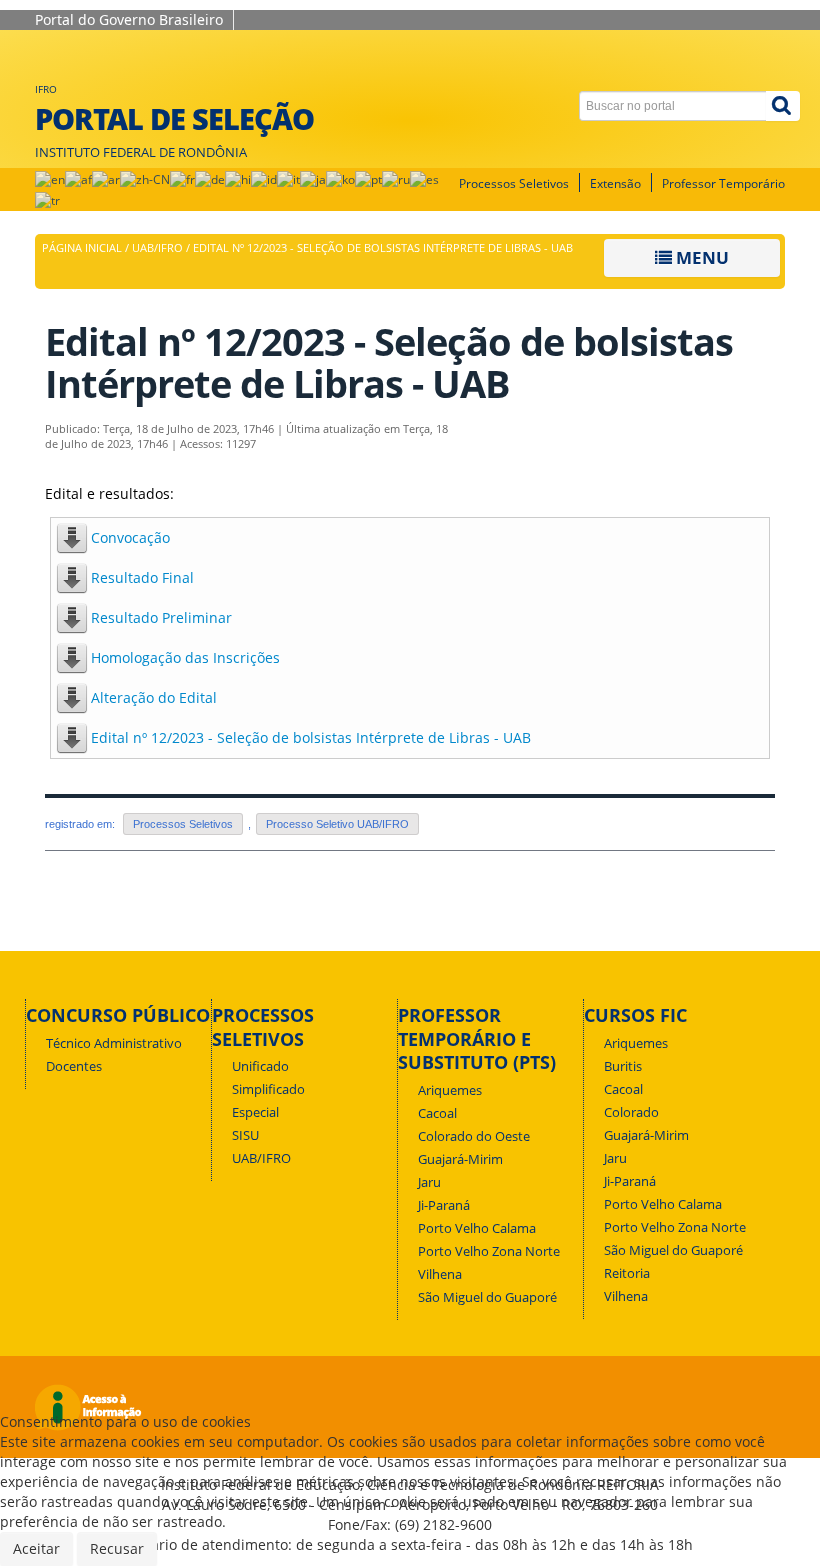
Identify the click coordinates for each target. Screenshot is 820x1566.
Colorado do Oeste (474, 1136)
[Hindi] (238, 178)
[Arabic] (106, 178)
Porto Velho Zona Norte (489, 1251)
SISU (245, 1135)
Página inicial (82, 248)
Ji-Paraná (444, 1205)
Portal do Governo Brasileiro (129, 19)
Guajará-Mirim (460, 1159)
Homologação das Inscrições (185, 657)
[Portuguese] (368, 178)
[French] (182, 178)
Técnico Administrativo (114, 1043)
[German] (210, 178)
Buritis (623, 1066)
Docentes (74, 1066)
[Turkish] (47, 199)
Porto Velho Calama (477, 1228)
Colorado (631, 1112)
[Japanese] (313, 178)
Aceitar (36, 1548)
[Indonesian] (264, 178)
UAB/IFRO (157, 248)
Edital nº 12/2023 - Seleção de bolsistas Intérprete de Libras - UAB (311, 737)
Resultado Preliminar (161, 617)
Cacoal (437, 1113)
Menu (700, 257)
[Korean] (340, 178)
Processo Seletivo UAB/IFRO (337, 824)
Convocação (130, 537)
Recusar (117, 1548)
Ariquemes (450, 1090)
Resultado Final (142, 577)
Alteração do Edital (154, 697)
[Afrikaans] (78, 178)
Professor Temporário (723, 183)
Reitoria (627, 1273)
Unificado (260, 1066)
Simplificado (268, 1089)
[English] (50, 178)
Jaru (429, 1182)
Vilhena (440, 1274)
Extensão (615, 183)
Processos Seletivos (514, 183)
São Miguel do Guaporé (487, 1297)
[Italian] (288, 178)
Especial (255, 1112)
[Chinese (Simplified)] (145, 178)
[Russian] (396, 178)
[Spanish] (424, 178)
